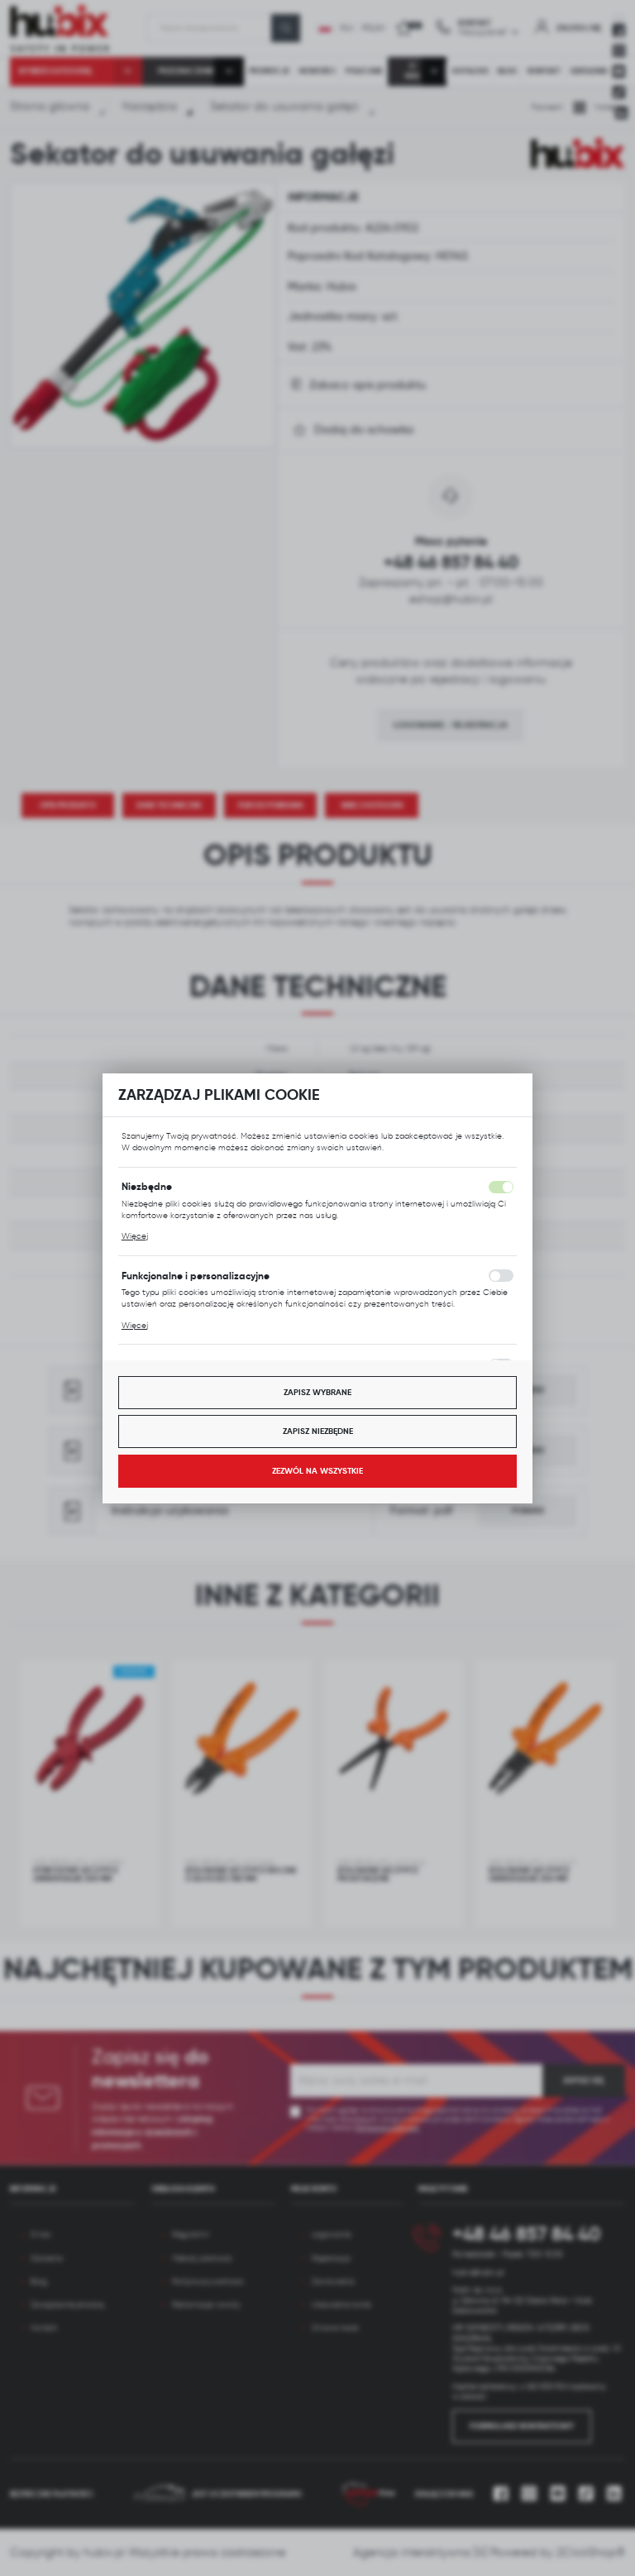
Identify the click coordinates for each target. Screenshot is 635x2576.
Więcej (135, 1236)
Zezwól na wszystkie (317, 1471)
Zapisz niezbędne (318, 1431)
